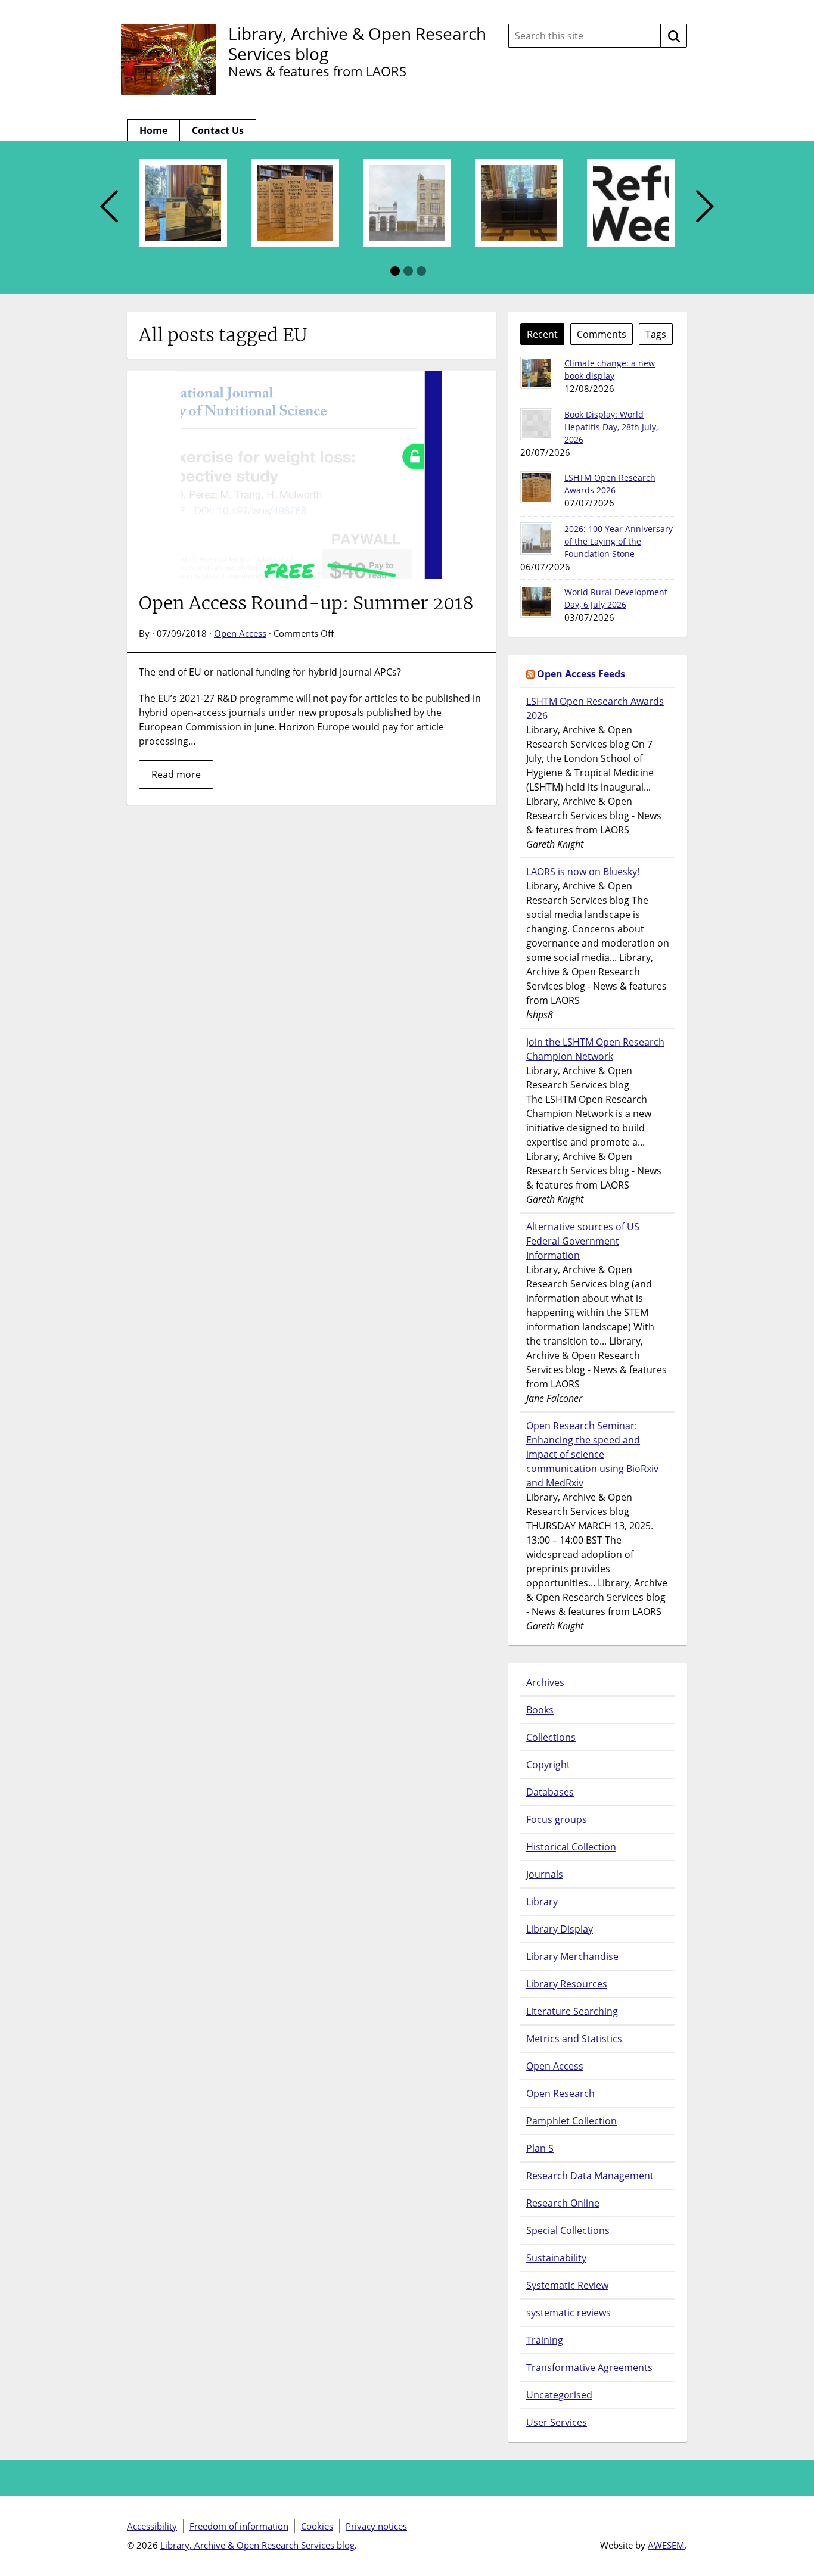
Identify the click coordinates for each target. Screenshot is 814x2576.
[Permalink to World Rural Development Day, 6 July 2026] (536, 602)
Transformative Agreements (589, 2367)
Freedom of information (239, 2526)
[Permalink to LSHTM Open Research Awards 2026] (536, 487)
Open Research (560, 2093)
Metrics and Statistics (574, 2039)
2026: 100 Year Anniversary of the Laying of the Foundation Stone (619, 541)
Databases (550, 1792)
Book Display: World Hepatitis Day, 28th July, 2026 (611, 427)
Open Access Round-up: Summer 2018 (306, 603)
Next (705, 207)
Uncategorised (559, 2395)
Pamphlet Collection (571, 2121)
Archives (545, 1682)
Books (540, 1710)
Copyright (548, 1765)
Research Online (563, 2203)
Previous (109, 207)
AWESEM (666, 2545)
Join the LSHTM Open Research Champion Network (595, 1049)
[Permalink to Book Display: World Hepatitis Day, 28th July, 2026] (536, 424)
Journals (545, 1874)
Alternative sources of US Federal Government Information (583, 1241)
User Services (557, 2422)
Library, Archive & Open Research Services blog (357, 43)
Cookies (317, 2526)
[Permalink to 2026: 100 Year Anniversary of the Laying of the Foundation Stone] (536, 539)
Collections (551, 1737)
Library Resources (567, 1984)
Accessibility (152, 2526)
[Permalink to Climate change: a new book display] (536, 373)
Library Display (560, 1929)
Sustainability (556, 2258)
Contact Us (218, 130)
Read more (176, 774)
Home (153, 130)
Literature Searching (572, 2011)
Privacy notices (376, 2526)
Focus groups (557, 1819)
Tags (656, 334)
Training (545, 2340)
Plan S (540, 2148)
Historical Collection (571, 1847)
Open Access (240, 633)
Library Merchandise (572, 1956)
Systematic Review (567, 2285)
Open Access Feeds (581, 674)
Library (542, 1902)
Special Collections (568, 2230)
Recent (542, 334)
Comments (602, 334)
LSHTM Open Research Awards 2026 (595, 708)
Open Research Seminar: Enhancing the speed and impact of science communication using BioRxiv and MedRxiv (592, 1454)
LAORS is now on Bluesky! (583, 872)
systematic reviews (568, 2313)
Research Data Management (590, 2176)
